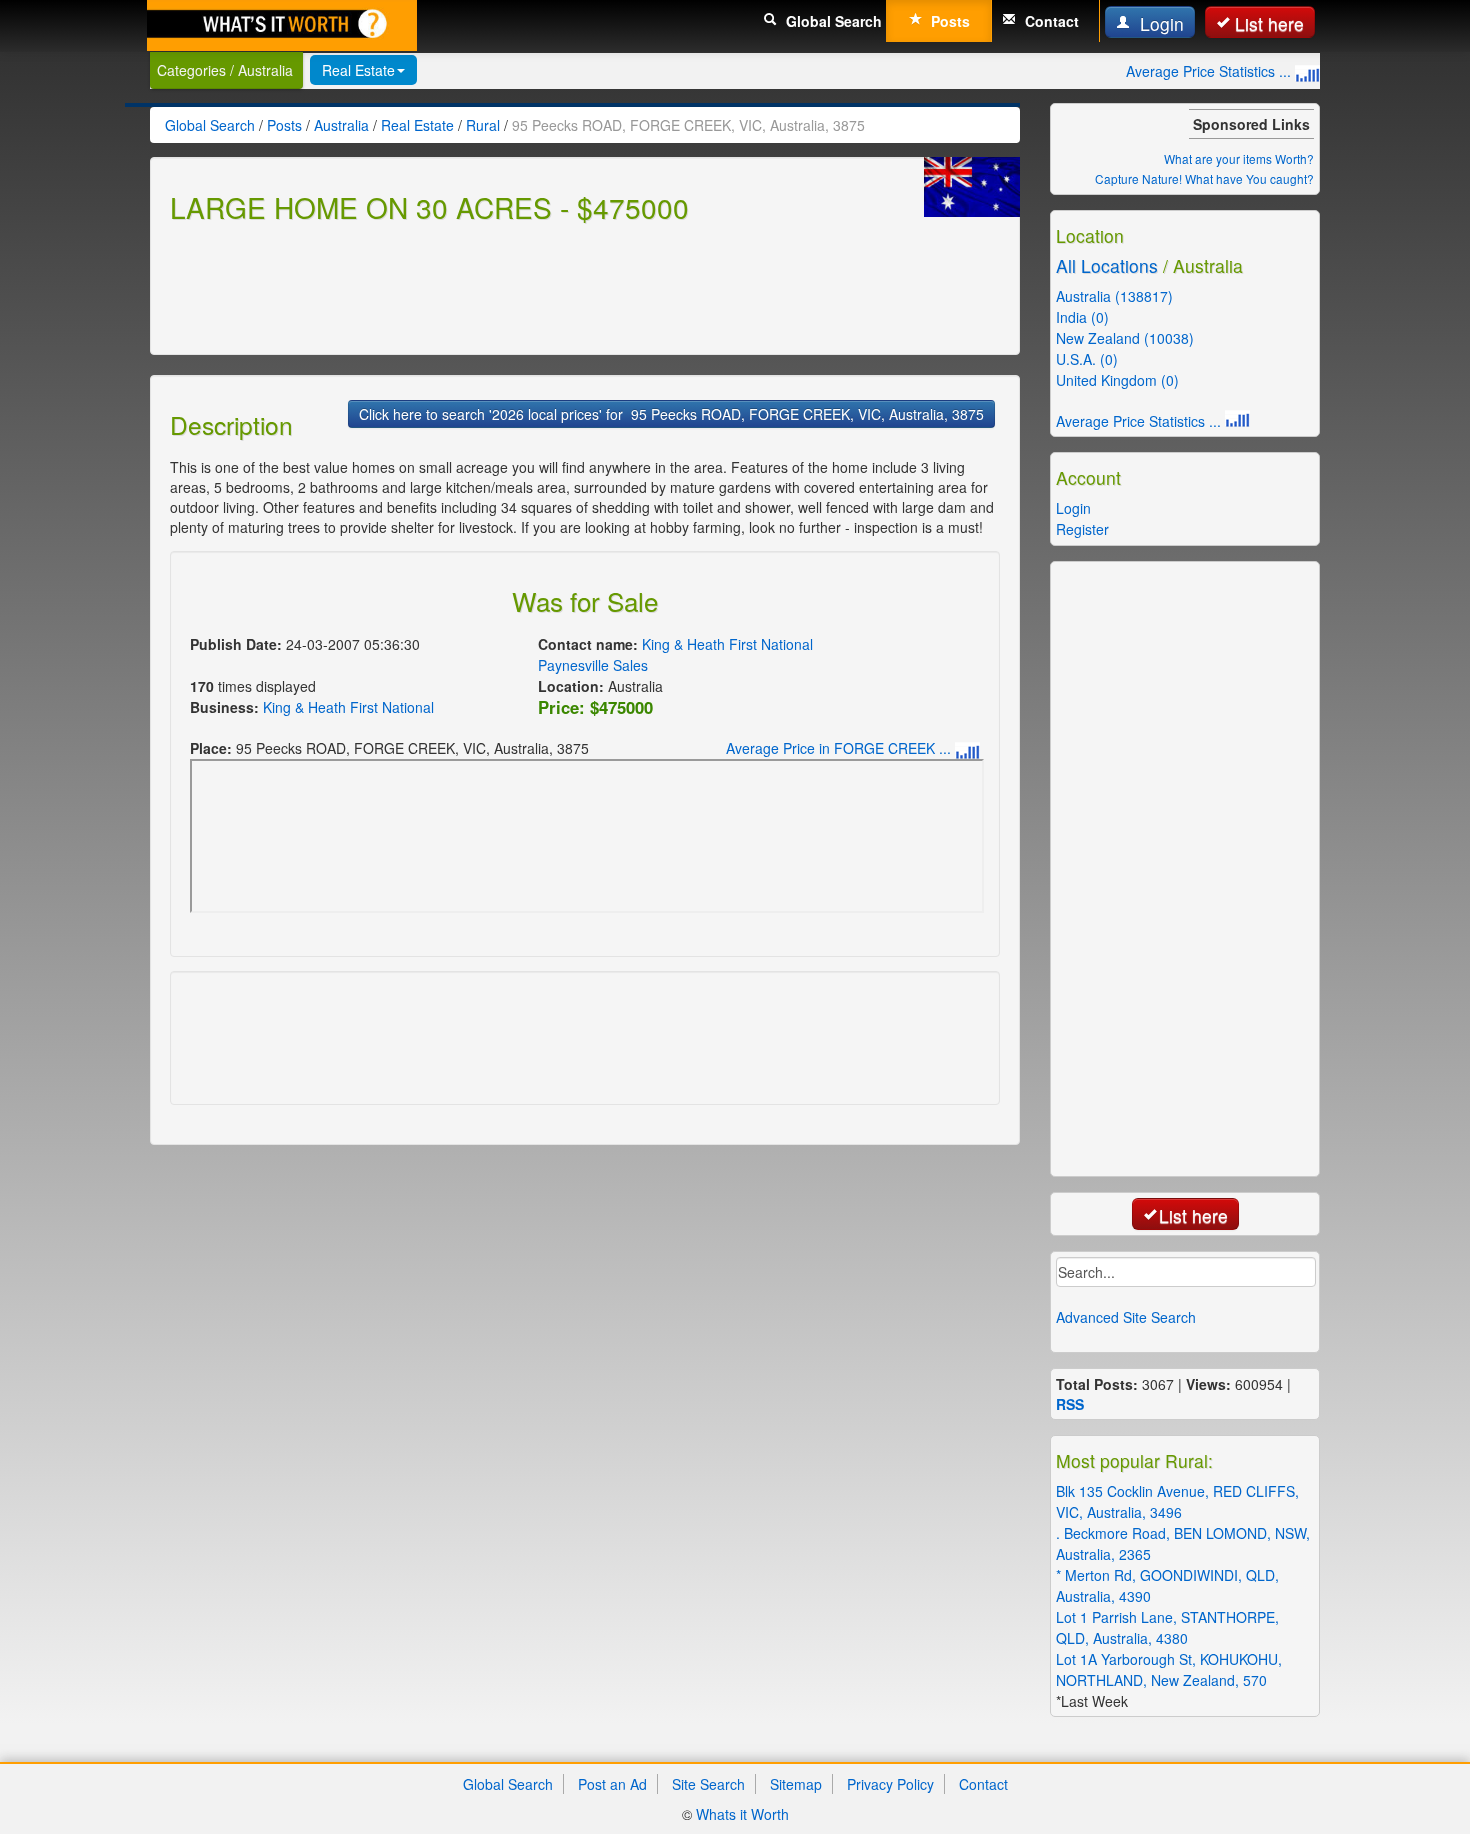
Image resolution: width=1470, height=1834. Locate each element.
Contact (1050, 21)
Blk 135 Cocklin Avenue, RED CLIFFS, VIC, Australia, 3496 (1177, 1501)
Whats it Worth (742, 1814)
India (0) (1082, 317)
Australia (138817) (1114, 296)
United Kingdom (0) (1117, 380)
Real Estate (358, 70)
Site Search (708, 1784)
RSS (1070, 1404)
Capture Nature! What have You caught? (1204, 178)
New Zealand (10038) (1125, 338)
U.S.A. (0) (1087, 359)
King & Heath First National (348, 707)
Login (1159, 23)
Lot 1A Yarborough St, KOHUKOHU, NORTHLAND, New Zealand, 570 (1169, 1669)
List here (1269, 23)
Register (1082, 529)
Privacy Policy (890, 1784)
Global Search (832, 21)
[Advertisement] (534, 286)
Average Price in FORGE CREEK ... (840, 748)
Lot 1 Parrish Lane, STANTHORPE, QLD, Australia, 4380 (1167, 1627)
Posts (948, 21)
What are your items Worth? (1239, 158)
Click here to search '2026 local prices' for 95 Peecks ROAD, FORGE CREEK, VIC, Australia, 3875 (671, 414)
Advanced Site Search (1126, 1317)
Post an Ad (612, 1784)
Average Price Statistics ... (1210, 71)
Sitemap (796, 1784)
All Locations (1107, 265)
